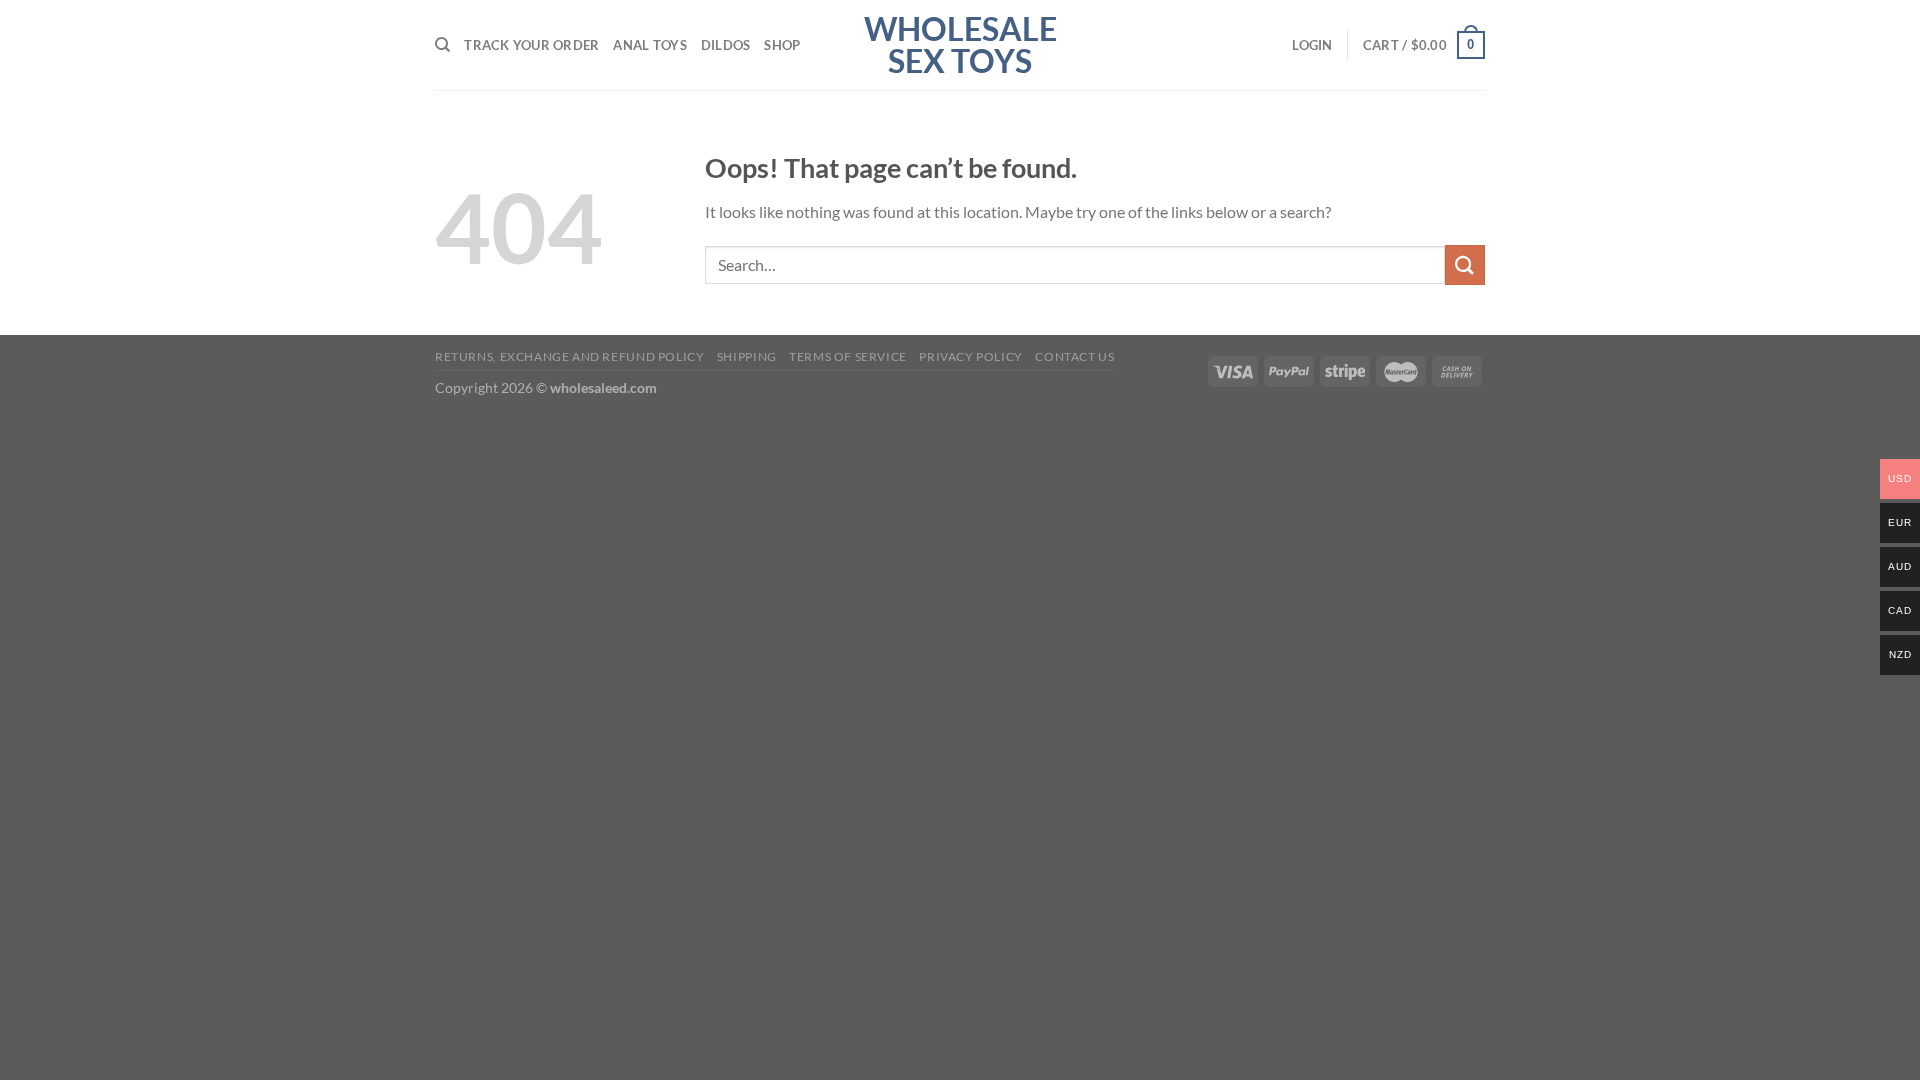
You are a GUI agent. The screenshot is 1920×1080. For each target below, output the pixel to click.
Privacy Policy (971, 356)
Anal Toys (649, 45)
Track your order (531, 45)
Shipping (747, 356)
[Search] (442, 45)
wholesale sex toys (960, 45)
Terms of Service (848, 356)
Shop (782, 45)
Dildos (726, 45)
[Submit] (1465, 264)
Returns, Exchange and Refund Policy (569, 356)
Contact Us (1074, 356)
